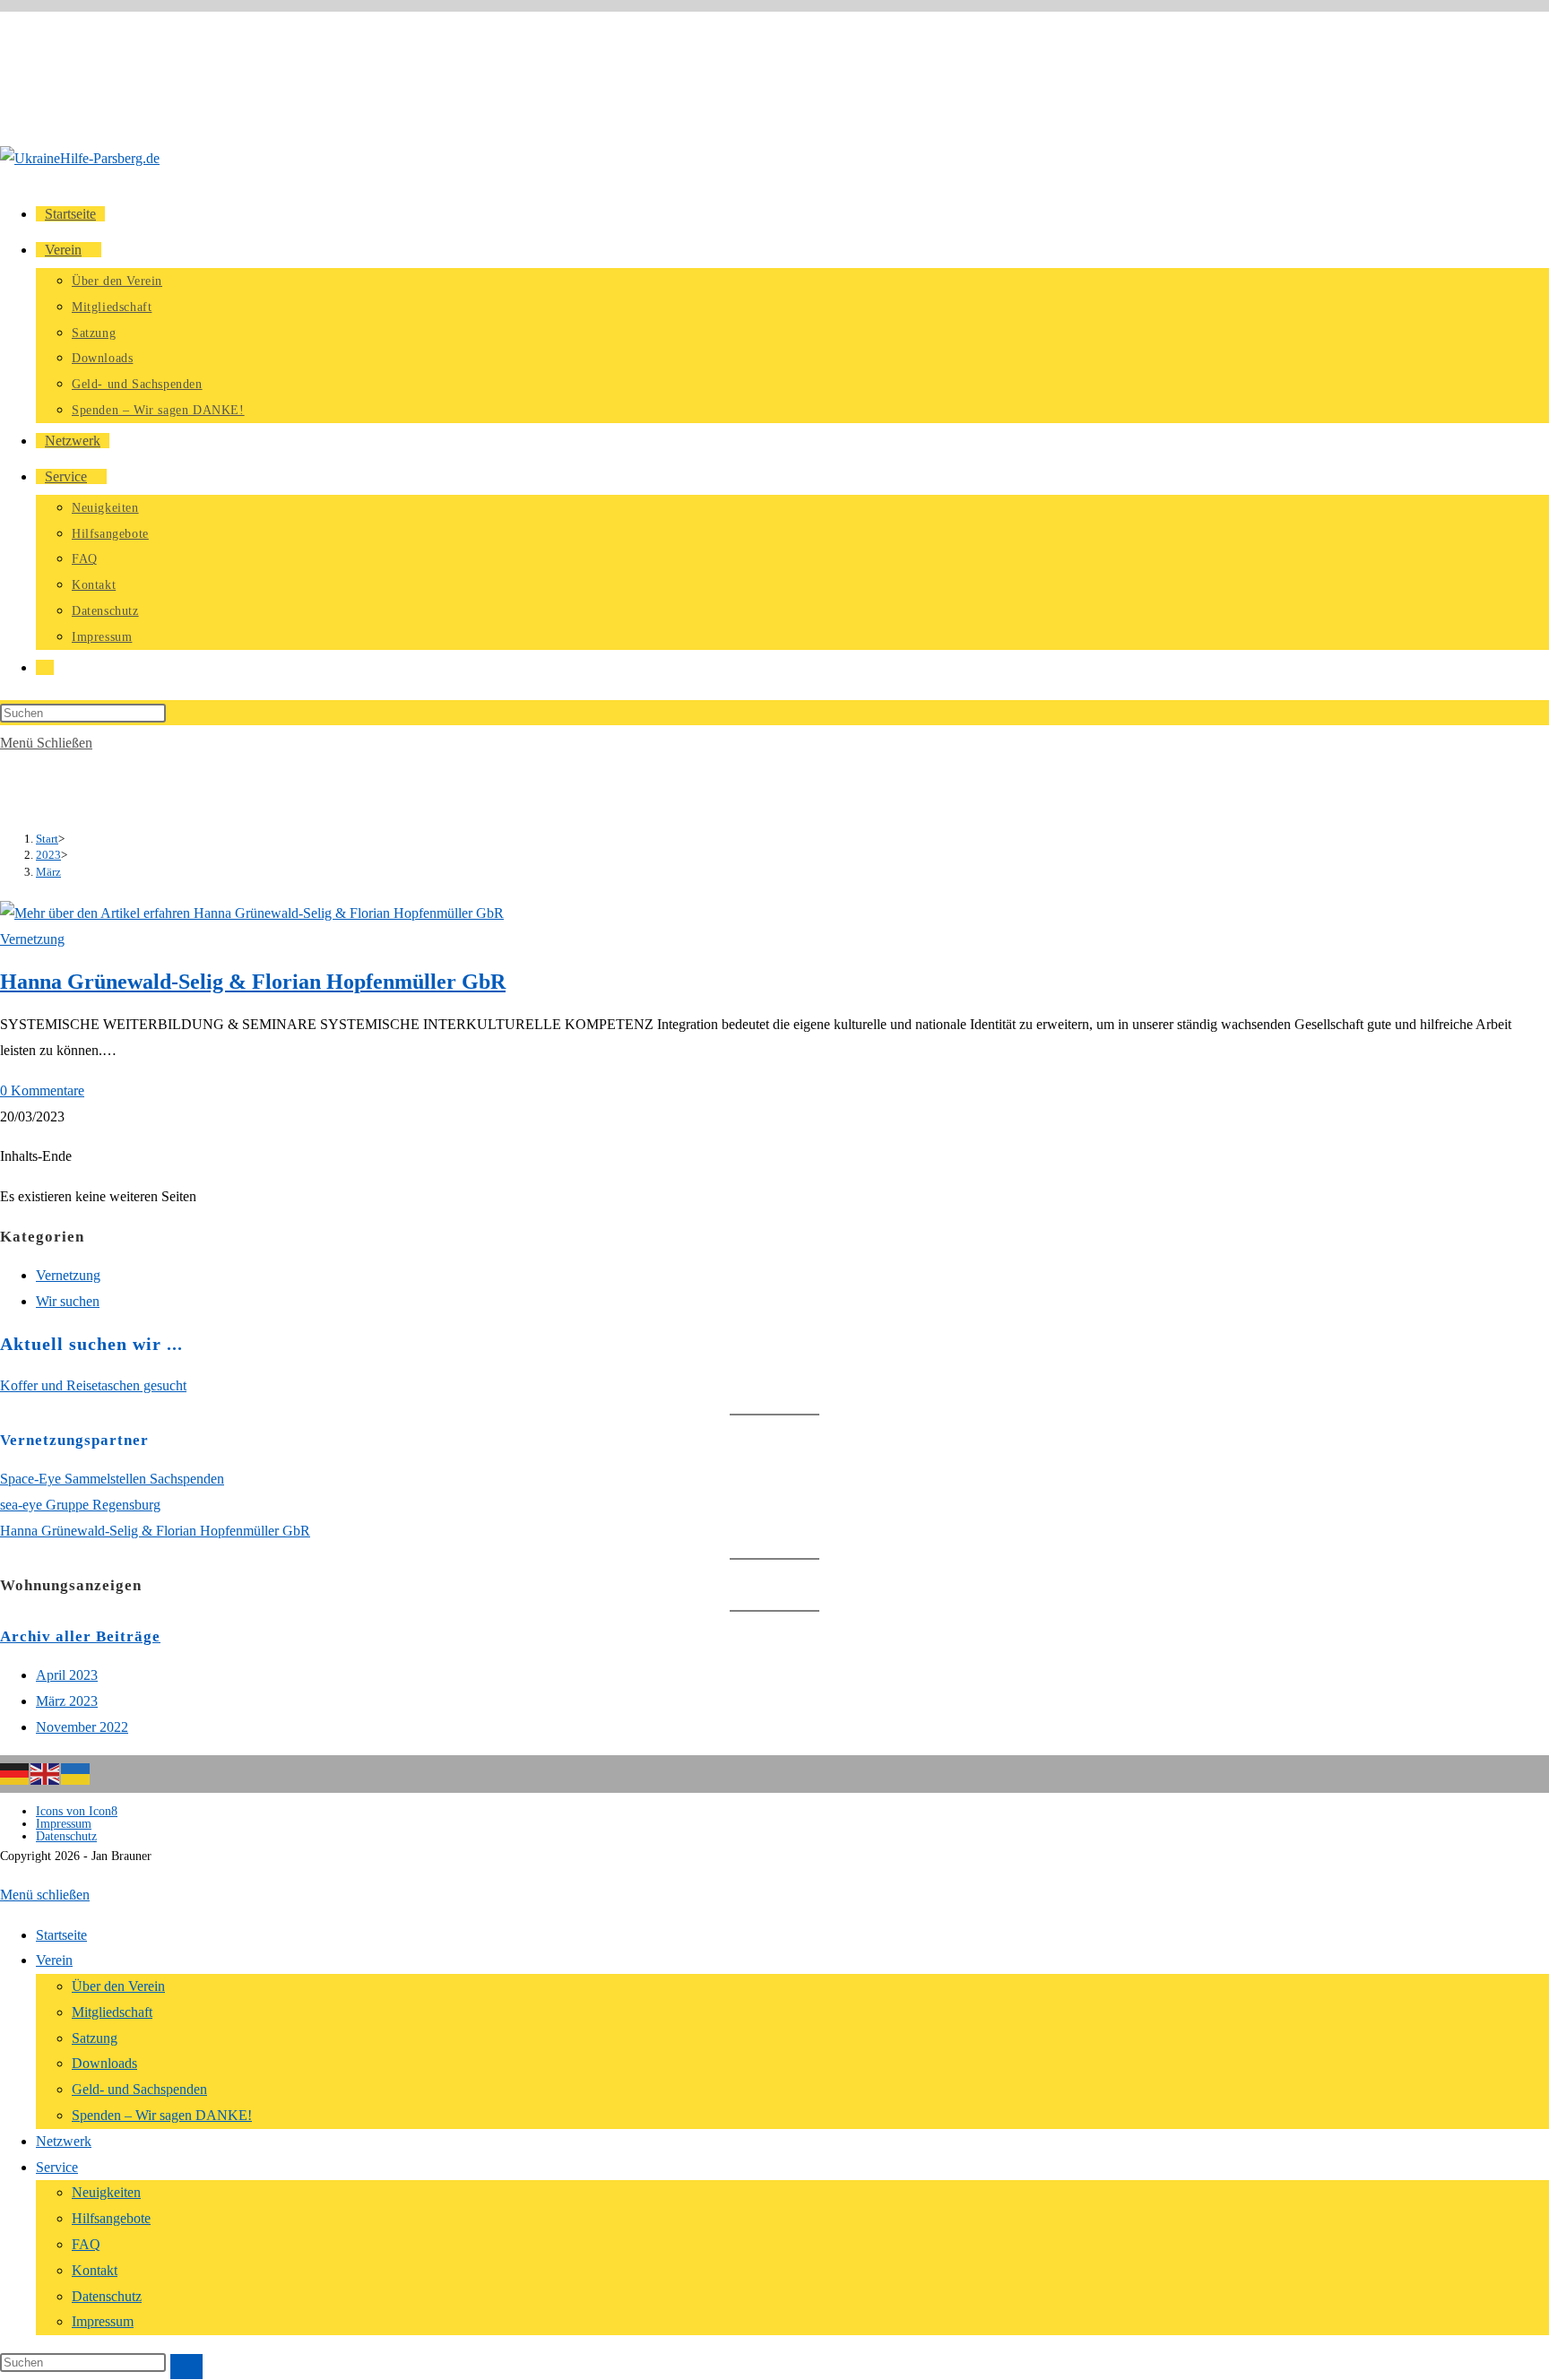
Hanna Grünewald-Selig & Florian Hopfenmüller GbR (253, 982)
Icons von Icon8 (77, 1811)
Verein (54, 1960)
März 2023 (67, 1701)
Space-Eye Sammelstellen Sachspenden (112, 1479)
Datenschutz (66, 1836)
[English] (46, 1772)
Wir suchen (68, 1301)
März (48, 872)
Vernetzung (32, 939)
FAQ (86, 2244)
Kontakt (95, 2270)
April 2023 (67, 1675)
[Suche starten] (186, 2367)
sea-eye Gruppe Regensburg (80, 1505)
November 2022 (82, 1727)
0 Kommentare (42, 1090)
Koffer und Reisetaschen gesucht (93, 1385)
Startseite (61, 1935)
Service (57, 2167)
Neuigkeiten (106, 2192)
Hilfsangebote (111, 2218)
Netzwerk (64, 2141)
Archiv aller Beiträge (80, 1636)
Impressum (64, 1824)
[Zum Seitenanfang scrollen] (5, 1869)
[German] (15, 1772)
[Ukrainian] (76, 1772)
